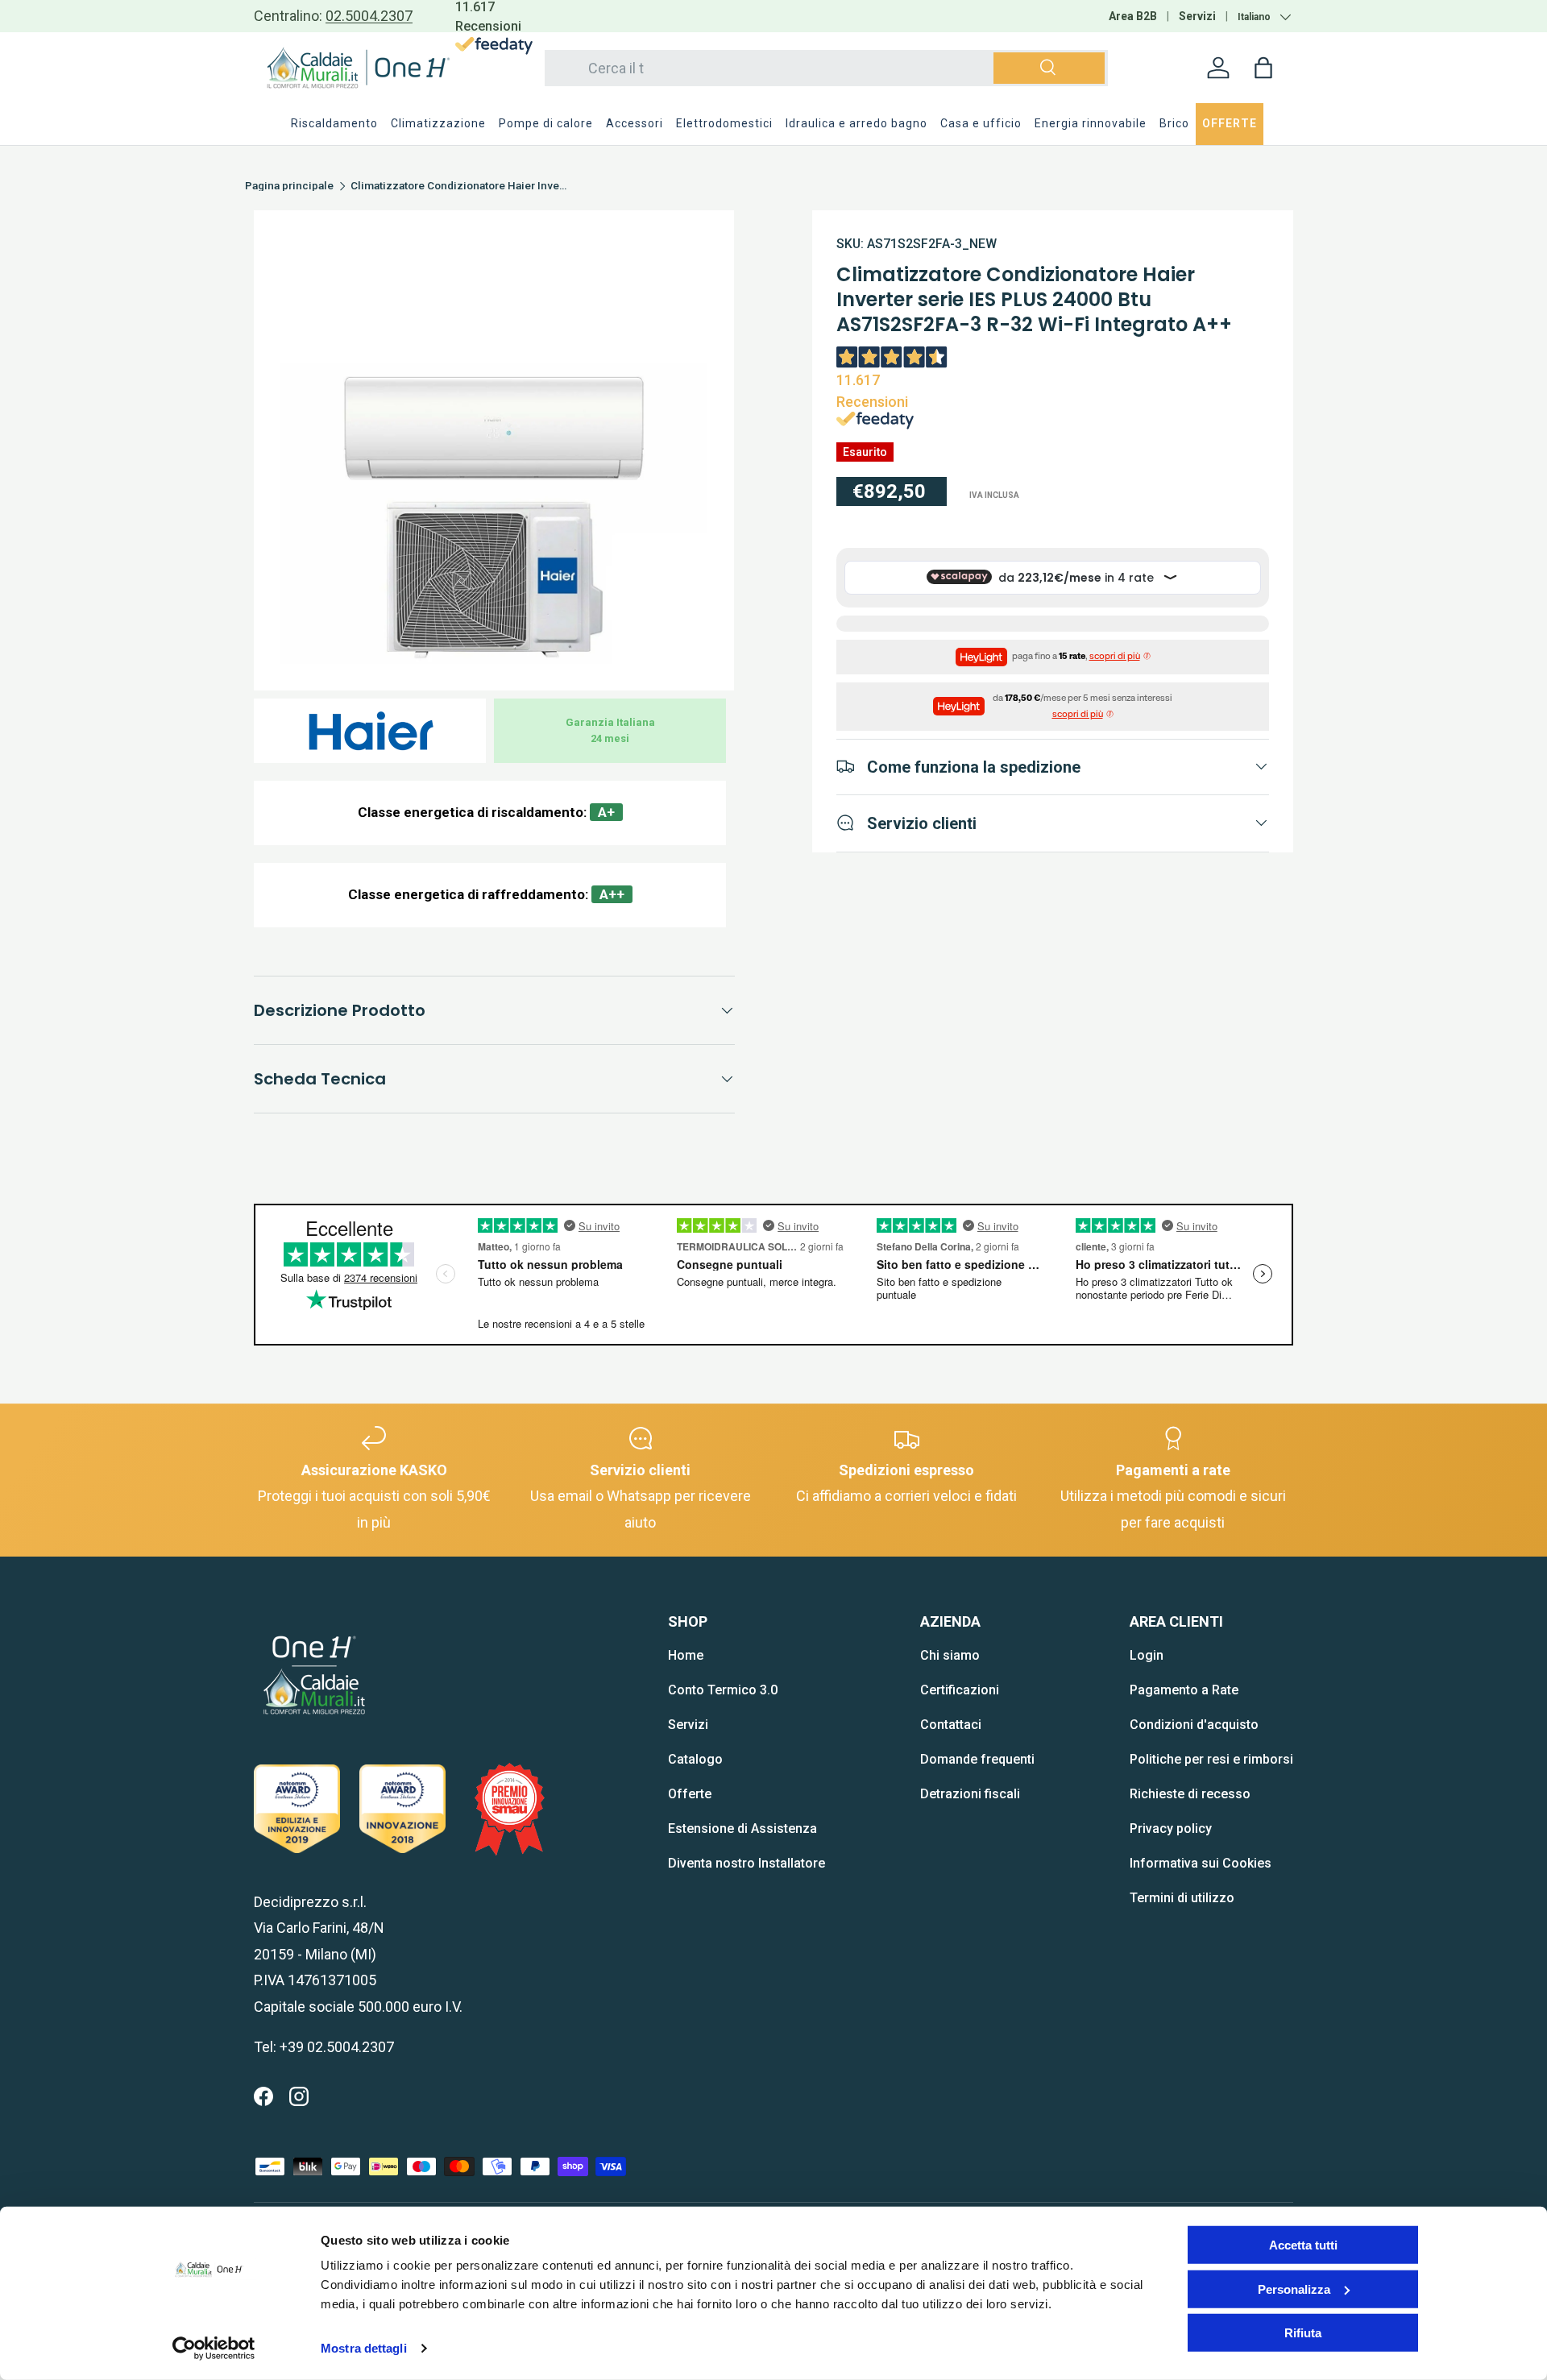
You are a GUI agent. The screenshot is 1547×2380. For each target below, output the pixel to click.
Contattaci (951, 1725)
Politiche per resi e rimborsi (1211, 1759)
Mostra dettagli (364, 2348)
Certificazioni (960, 1690)
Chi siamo (950, 1655)
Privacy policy (1171, 1829)
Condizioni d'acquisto (1194, 1725)
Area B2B (1133, 16)
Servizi (1197, 16)
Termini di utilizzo (1182, 1898)
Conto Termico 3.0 (723, 1690)
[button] (1263, 68)
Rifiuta (1303, 2333)
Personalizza (1294, 2289)
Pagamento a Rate (1184, 1690)
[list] (494, 450)
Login (1147, 1655)
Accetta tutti (1303, 2245)
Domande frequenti (977, 1759)
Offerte (690, 1794)
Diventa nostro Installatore (747, 1863)
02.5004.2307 (369, 16)
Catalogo (695, 1759)
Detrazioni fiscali (970, 1794)
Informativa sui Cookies (1201, 1863)
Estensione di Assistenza (742, 1829)
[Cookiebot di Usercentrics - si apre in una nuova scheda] (214, 2349)
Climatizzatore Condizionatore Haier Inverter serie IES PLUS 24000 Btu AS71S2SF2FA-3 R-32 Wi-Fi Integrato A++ (459, 186)
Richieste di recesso (1190, 1794)
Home (686, 1655)
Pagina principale (289, 186)
